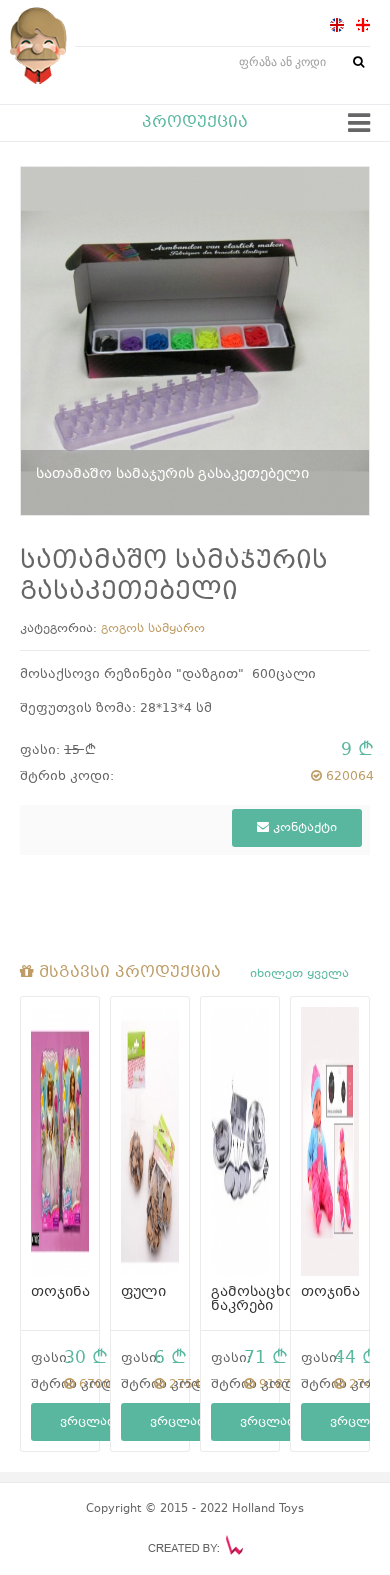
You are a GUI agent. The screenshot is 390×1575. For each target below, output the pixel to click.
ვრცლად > (96, 1422)
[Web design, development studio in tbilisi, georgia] (195, 1545)
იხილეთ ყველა (299, 974)
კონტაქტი (303, 828)
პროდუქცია (195, 123)
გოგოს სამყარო (153, 629)
